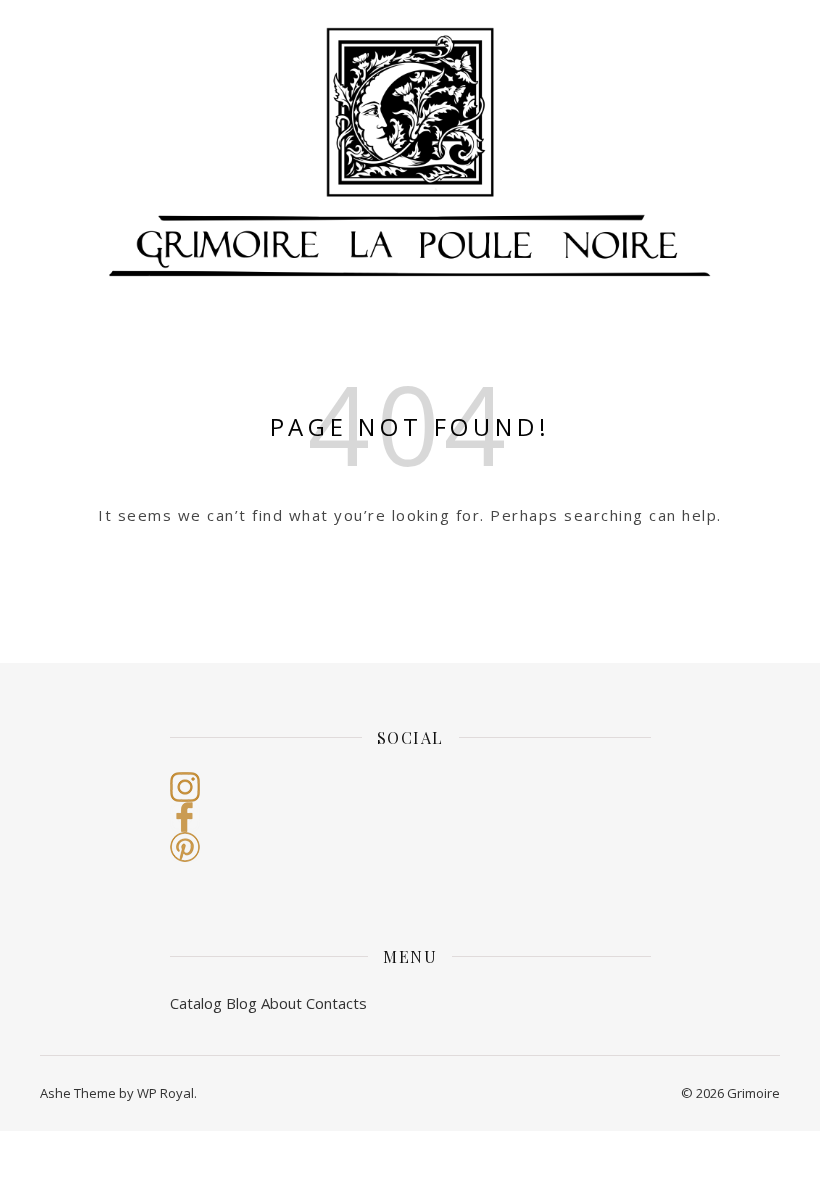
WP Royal (165, 1093)
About (281, 1003)
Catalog (196, 1003)
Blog (241, 1003)
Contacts (336, 1003)
